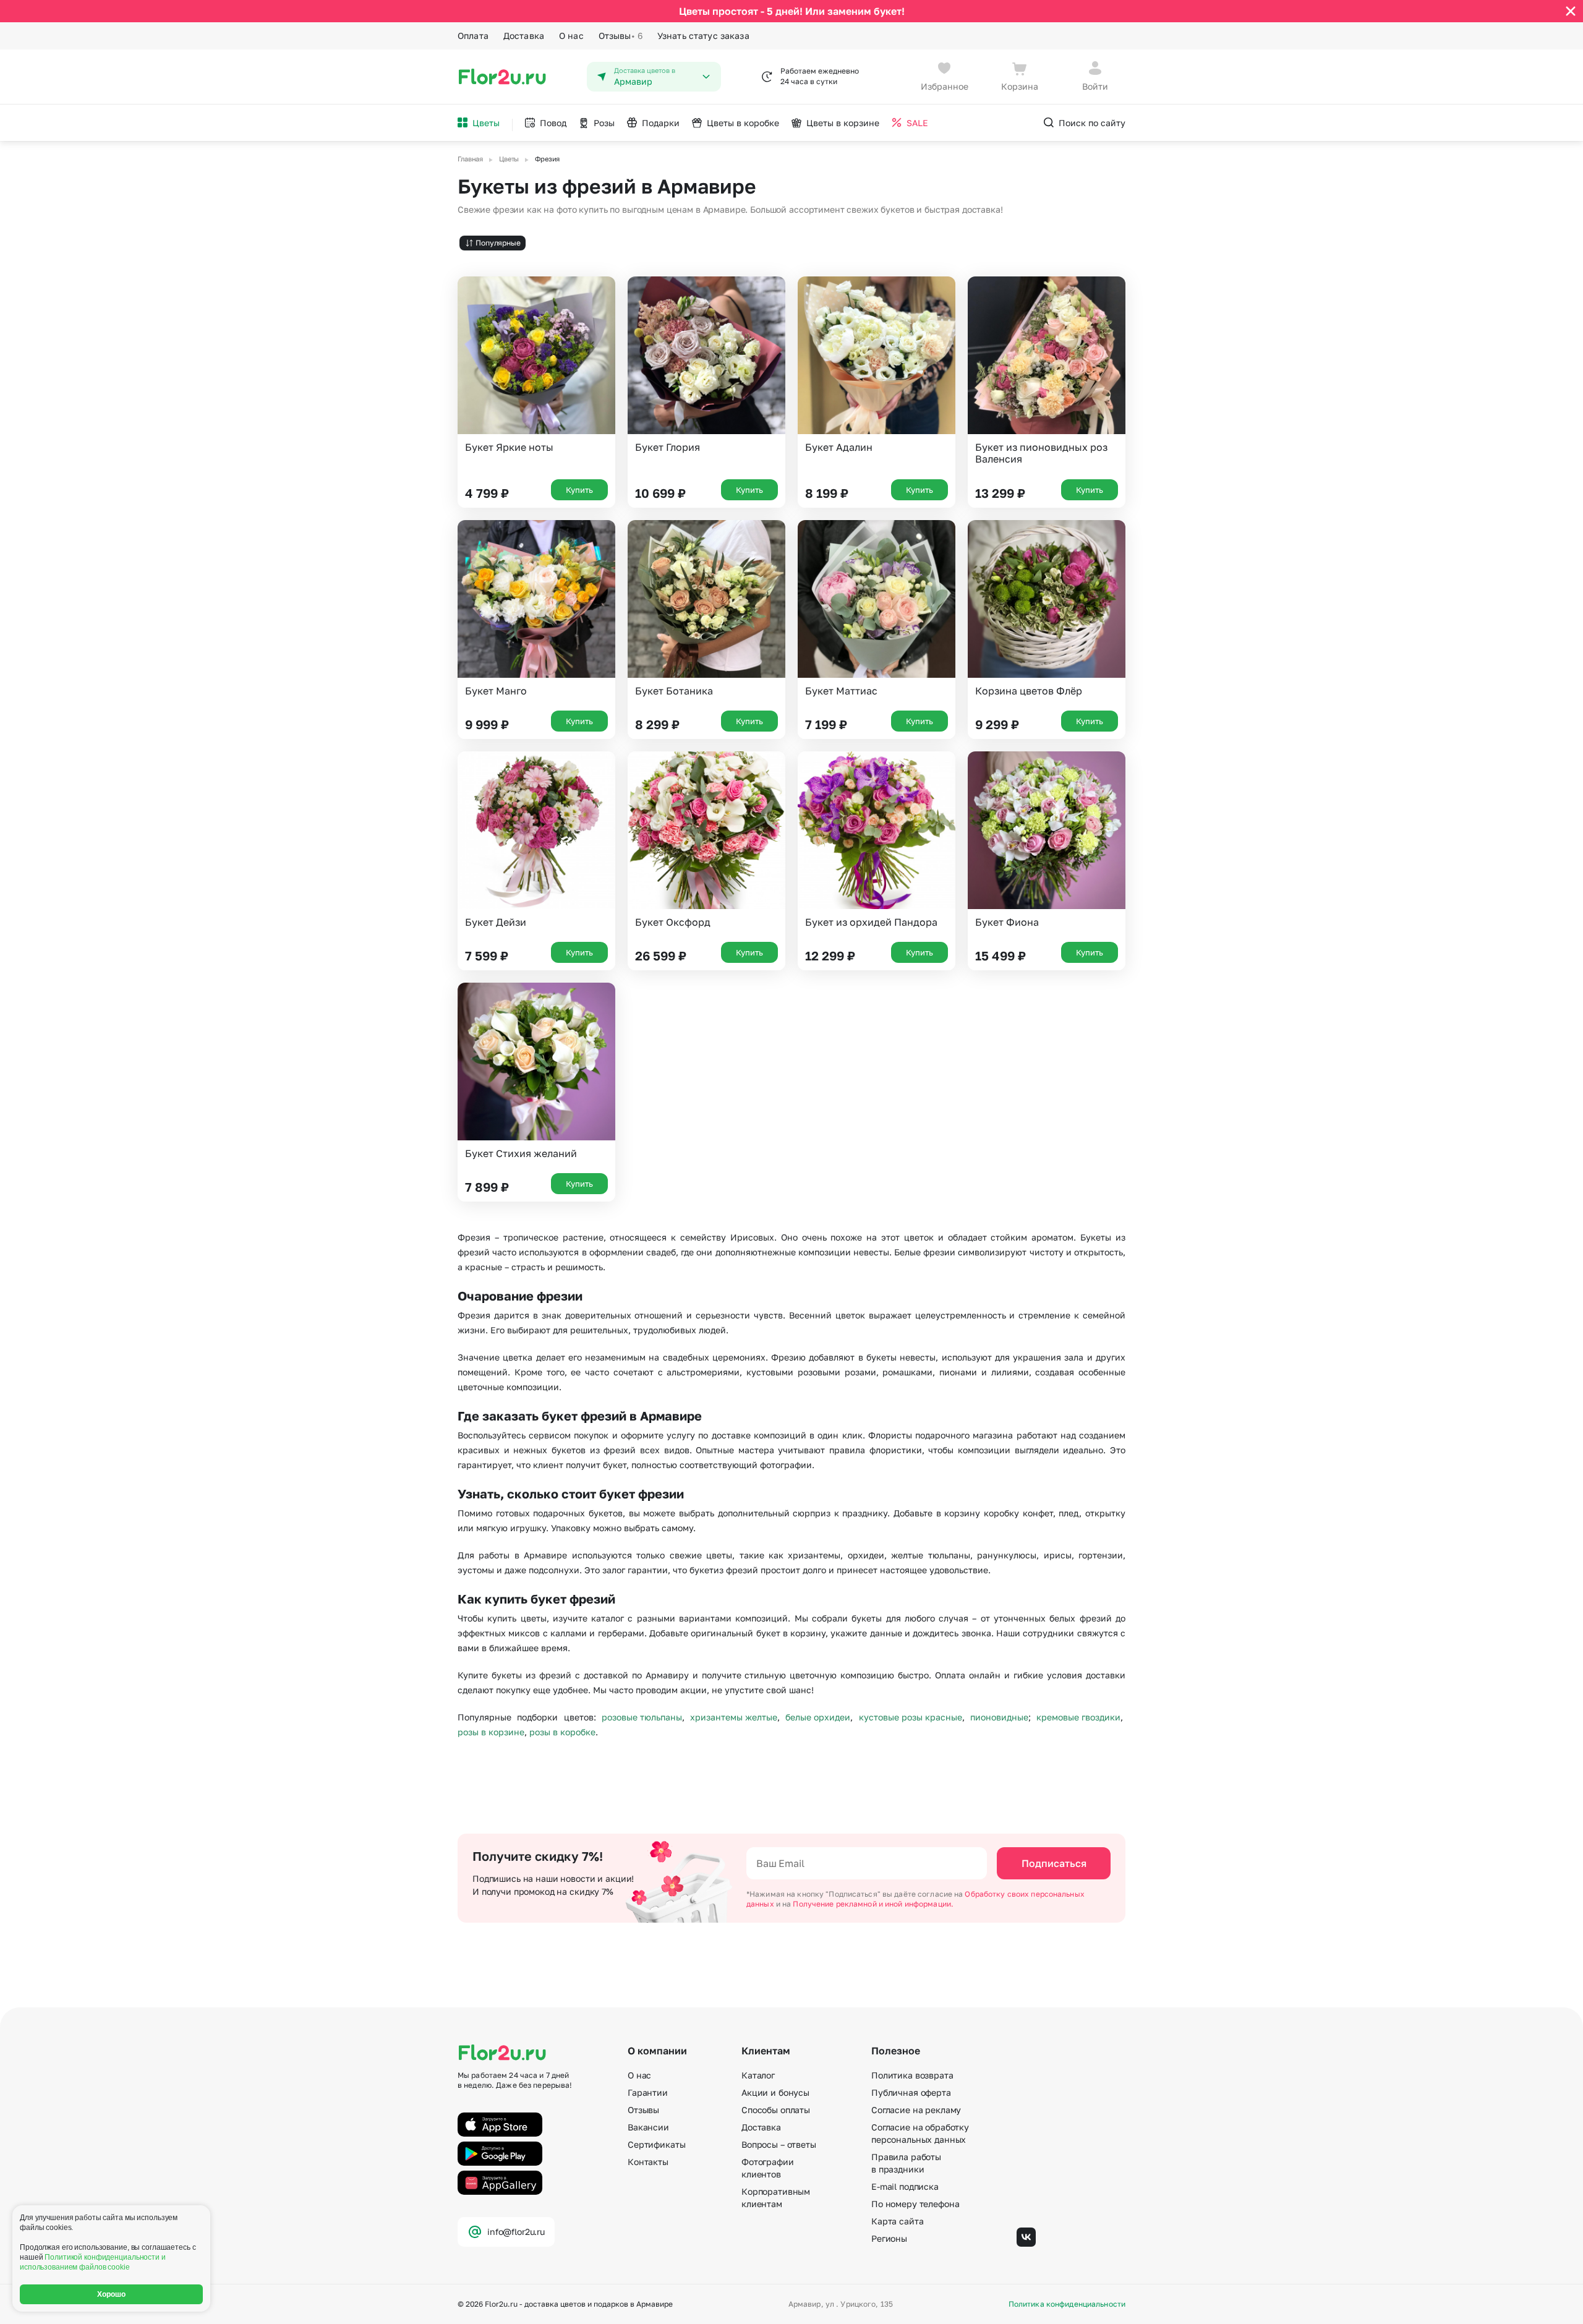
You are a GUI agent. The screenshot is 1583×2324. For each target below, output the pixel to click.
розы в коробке (562, 1732)
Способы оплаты (776, 2110)
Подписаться (1054, 1863)
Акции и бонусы (775, 2092)
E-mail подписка (905, 2186)
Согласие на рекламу (916, 2110)
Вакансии (648, 2127)
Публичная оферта (911, 2092)
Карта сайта (897, 2221)
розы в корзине (491, 1732)
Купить (579, 490)
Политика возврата (912, 2075)
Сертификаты (656, 2144)
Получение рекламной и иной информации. (873, 1904)
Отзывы (621, 36)
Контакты (648, 2162)
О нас (571, 36)
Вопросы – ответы (779, 2144)
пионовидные (999, 1717)
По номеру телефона (915, 2204)
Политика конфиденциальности (1067, 2304)
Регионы (889, 2238)
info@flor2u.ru (516, 2232)
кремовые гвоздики (1078, 1717)
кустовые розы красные (911, 1717)
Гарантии (648, 2092)
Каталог (758, 2075)
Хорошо (112, 2294)
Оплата (473, 36)
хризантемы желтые (734, 1717)
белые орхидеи (818, 1717)
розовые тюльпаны (642, 1717)
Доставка (524, 36)
